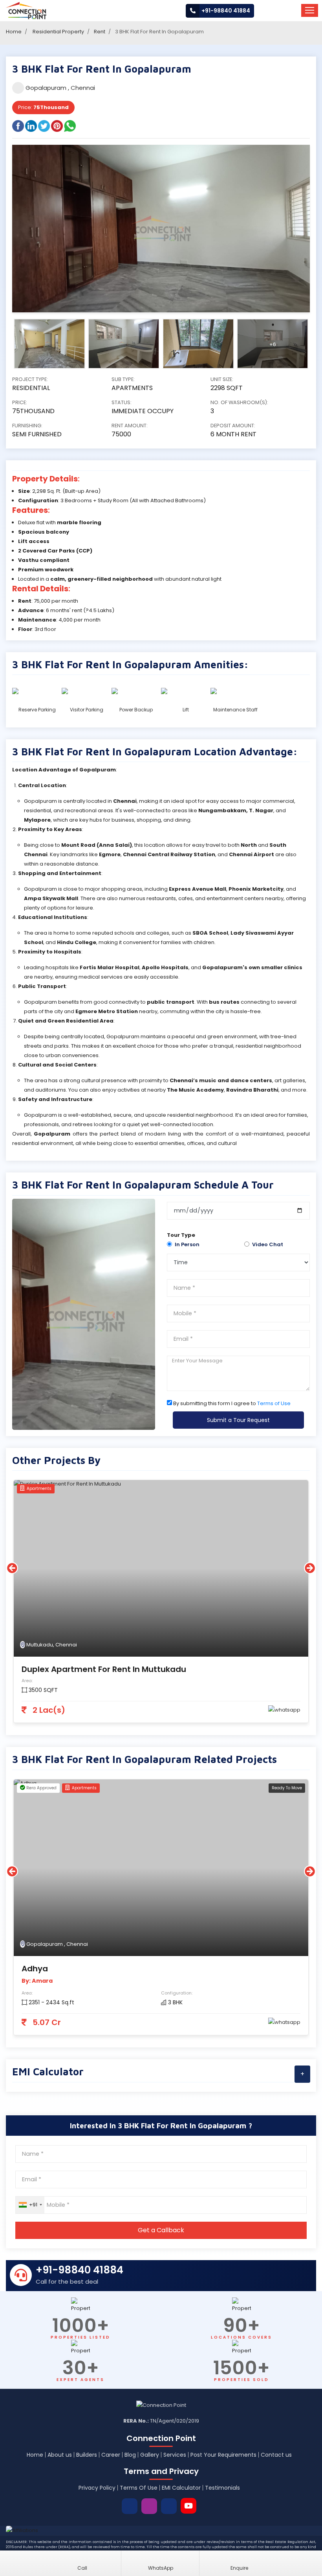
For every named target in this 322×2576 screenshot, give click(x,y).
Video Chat (268, 1244)
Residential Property (58, 32)
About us (60, 2455)
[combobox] (30, 2205)
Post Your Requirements (223, 2455)
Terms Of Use (139, 2488)
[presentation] (12, 1568)
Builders (87, 2455)
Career (111, 2455)
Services (175, 2455)
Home (14, 32)
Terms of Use (274, 1403)
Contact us (276, 2455)
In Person (187, 1244)
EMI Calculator (181, 2488)
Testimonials (222, 2488)
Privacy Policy (97, 2488)
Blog (130, 2455)
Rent (100, 32)
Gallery (150, 2455)
